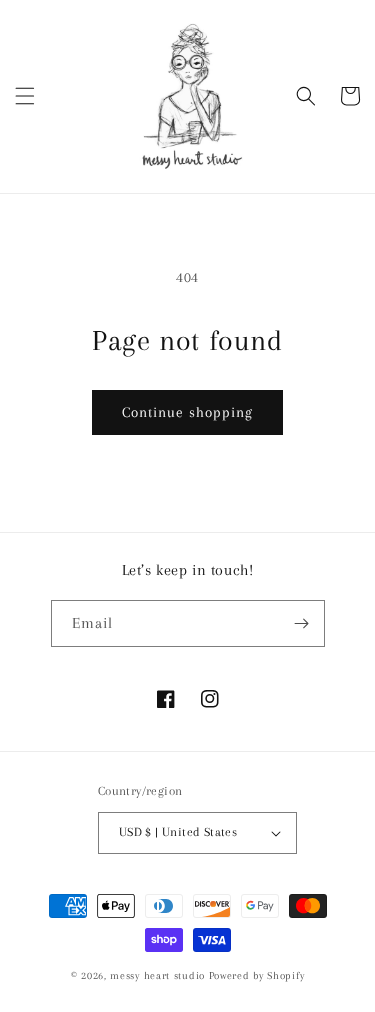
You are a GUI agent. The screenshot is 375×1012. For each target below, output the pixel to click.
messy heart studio (157, 975)
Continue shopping (187, 412)
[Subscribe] (302, 623)
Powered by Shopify (257, 975)
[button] (25, 96)
